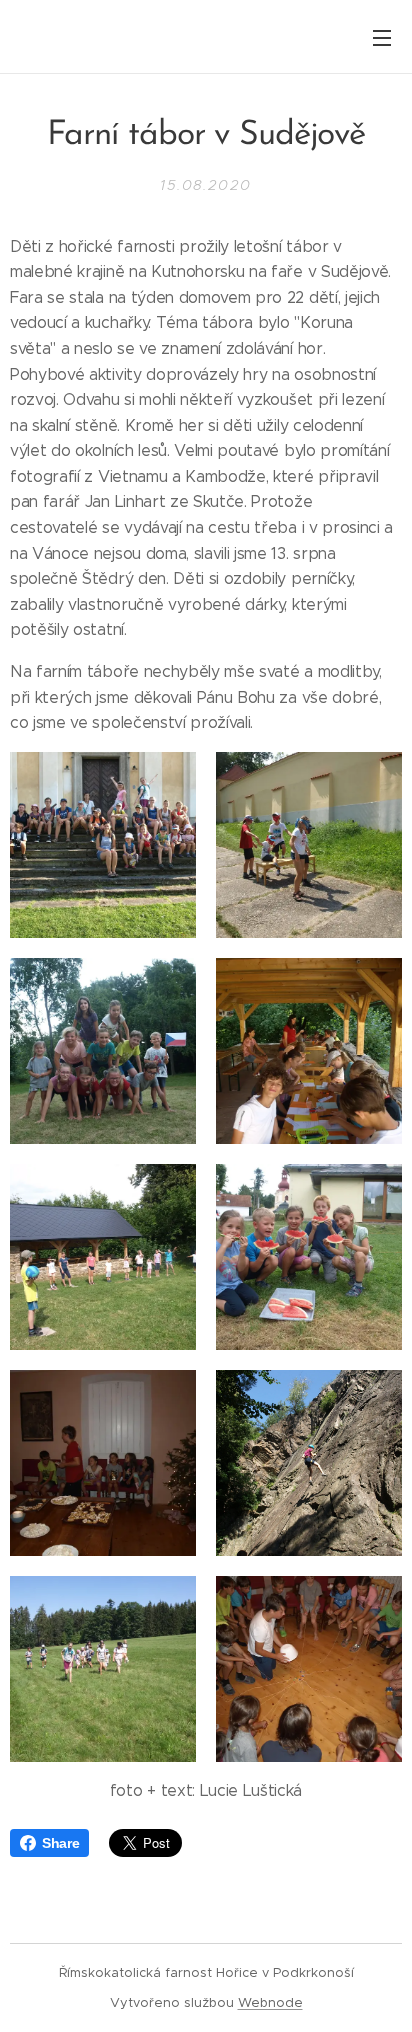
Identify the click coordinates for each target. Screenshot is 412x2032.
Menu (382, 37)
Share (60, 1843)
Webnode (270, 2002)
